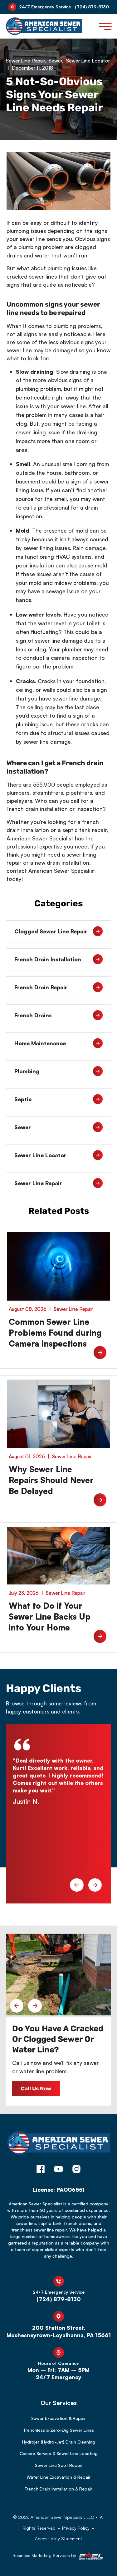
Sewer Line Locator (88, 61)
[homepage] (59, 2146)
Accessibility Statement (58, 2539)
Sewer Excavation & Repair (58, 2418)
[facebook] (41, 2170)
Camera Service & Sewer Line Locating (59, 2453)
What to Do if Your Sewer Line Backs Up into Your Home (50, 1616)
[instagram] (76, 2170)
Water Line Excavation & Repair (58, 2477)
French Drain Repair (41, 987)
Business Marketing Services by (45, 2555)
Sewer (55, 61)
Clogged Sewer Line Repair (51, 931)
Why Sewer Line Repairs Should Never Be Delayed (51, 1480)
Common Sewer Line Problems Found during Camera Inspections (55, 1333)
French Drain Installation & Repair (58, 2489)
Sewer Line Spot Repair (59, 2465)
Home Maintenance (40, 1043)
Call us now (36, 2088)
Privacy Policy (76, 2528)
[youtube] (59, 2170)
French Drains (33, 1015)
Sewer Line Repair (25, 61)
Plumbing (27, 1071)
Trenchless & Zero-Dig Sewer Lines (58, 2430)
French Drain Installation (48, 959)
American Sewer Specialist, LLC (62, 2517)
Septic (23, 1099)
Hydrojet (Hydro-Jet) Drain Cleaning (59, 2442)
